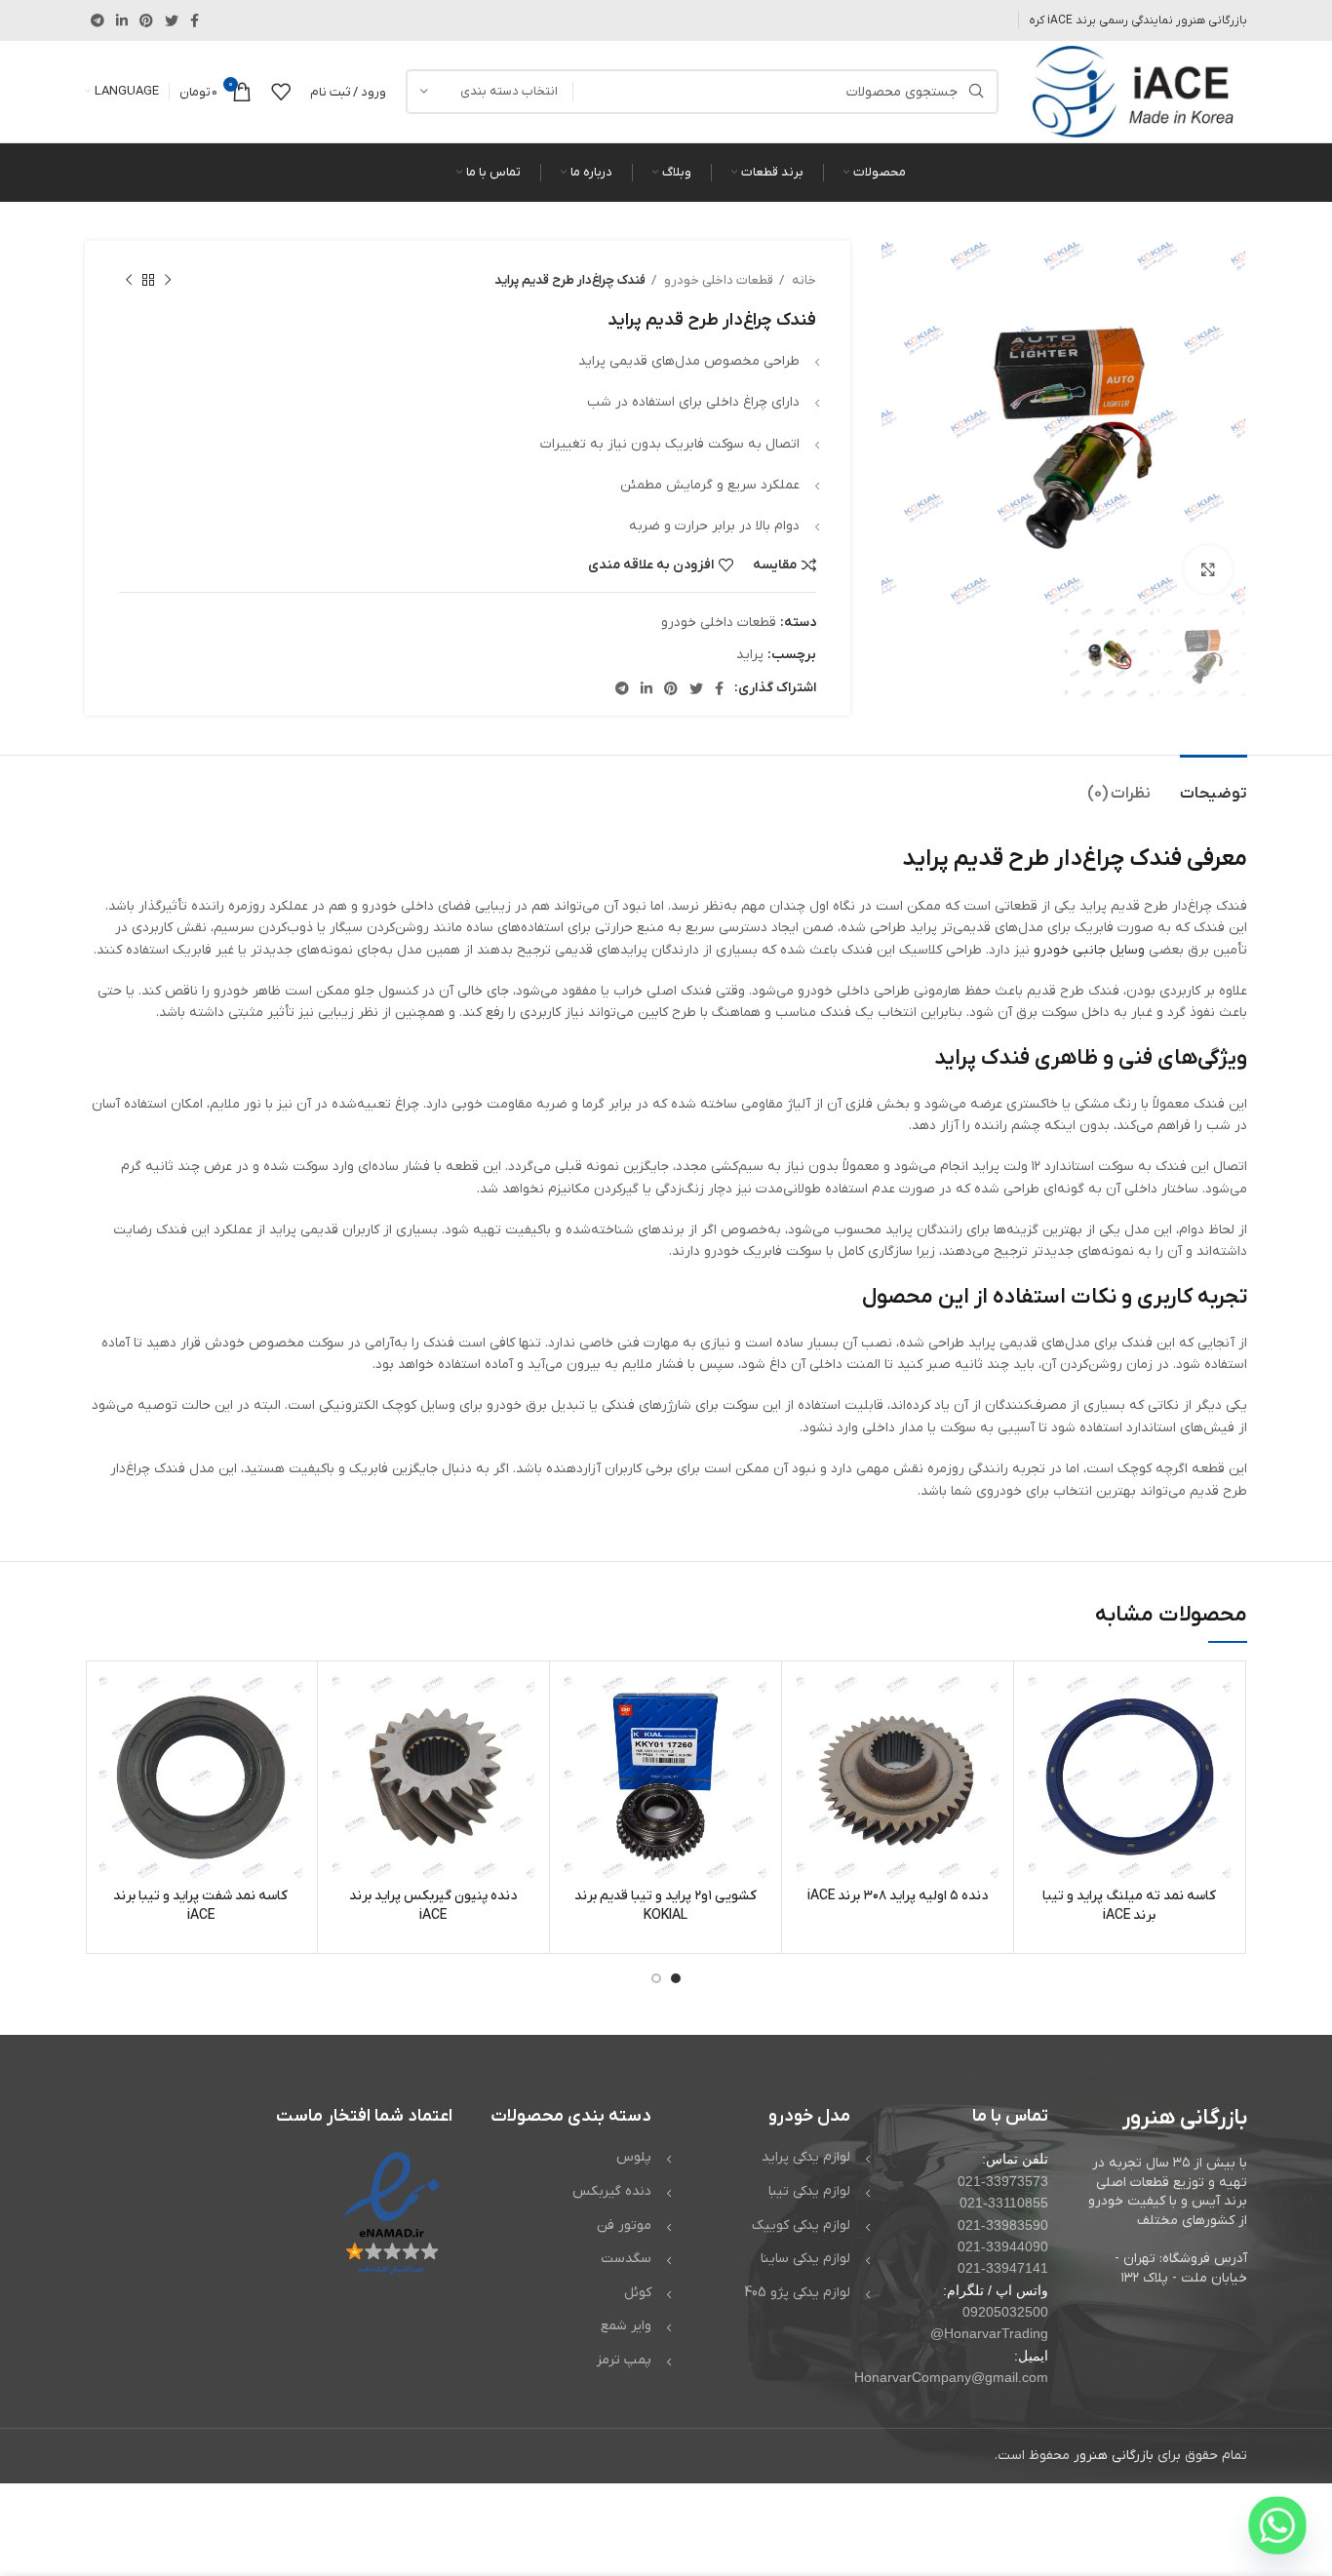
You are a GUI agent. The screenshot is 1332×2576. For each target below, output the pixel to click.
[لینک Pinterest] (146, 20)
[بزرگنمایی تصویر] (1208, 569)
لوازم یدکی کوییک (801, 2225)
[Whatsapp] (1277, 2525)
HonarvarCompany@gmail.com (951, 2377)
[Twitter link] (172, 20)
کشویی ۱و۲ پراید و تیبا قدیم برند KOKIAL (666, 1906)
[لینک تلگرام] (98, 20)
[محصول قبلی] (168, 281)
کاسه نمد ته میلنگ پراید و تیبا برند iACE (1129, 1906)
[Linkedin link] (122, 20)
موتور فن (624, 2225)
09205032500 (1005, 2312)
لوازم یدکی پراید (806, 2157)
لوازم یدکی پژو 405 (797, 2293)
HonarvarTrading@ (989, 2333)
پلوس (634, 2157)
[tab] (1214, 784)
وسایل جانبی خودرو (1089, 950)
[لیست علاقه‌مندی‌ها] (281, 92)
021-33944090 (1003, 2246)
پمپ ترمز (624, 2360)
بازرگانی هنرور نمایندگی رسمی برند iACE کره (1138, 20)
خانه (803, 280)
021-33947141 (1003, 2268)
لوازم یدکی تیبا (809, 2191)
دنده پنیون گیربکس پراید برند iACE (433, 1906)
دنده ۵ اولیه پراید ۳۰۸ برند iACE (898, 1896)
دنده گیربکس (612, 2191)
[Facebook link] (195, 20)
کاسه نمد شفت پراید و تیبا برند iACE (200, 1906)
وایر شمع (626, 2326)
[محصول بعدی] (129, 281)
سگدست (626, 2259)
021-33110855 (1004, 2203)
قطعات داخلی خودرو (717, 280)
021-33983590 (1003, 2225)
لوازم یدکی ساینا (805, 2259)
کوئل (638, 2293)
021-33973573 (1003, 2181)
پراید (750, 655)
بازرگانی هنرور (1114, 2456)
